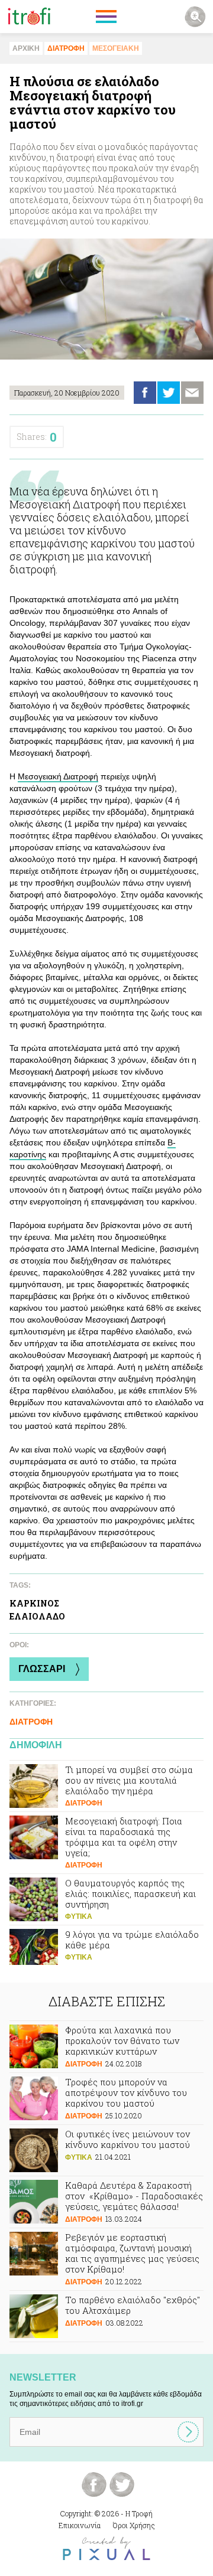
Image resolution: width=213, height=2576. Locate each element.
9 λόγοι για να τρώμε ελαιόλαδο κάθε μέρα (106, 1951)
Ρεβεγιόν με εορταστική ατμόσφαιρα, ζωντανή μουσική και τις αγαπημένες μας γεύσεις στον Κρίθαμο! (106, 2259)
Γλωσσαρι (42, 1669)
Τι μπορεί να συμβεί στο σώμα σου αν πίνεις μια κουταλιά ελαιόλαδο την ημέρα (106, 1786)
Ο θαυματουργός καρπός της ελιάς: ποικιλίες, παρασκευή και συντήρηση (106, 1899)
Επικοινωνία (80, 2525)
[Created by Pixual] (106, 2549)
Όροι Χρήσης (134, 2525)
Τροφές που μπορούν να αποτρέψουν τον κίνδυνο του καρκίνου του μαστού (106, 2099)
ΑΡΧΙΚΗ (26, 48)
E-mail (192, 393)
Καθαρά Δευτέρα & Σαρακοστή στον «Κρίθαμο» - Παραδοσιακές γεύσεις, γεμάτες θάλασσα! (106, 2202)
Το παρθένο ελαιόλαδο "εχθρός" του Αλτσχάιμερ (106, 2316)
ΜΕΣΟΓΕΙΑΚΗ (116, 48)
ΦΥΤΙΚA (79, 1917)
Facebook (145, 393)
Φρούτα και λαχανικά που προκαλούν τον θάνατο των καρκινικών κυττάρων (106, 2047)
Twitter (169, 393)
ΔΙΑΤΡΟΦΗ (66, 48)
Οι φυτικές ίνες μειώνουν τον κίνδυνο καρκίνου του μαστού (106, 2150)
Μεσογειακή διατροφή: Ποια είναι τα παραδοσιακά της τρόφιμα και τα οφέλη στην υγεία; (106, 1843)
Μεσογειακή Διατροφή (58, 776)
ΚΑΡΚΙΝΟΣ (34, 1603)
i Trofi (29, 17)
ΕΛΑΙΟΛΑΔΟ (37, 1616)
